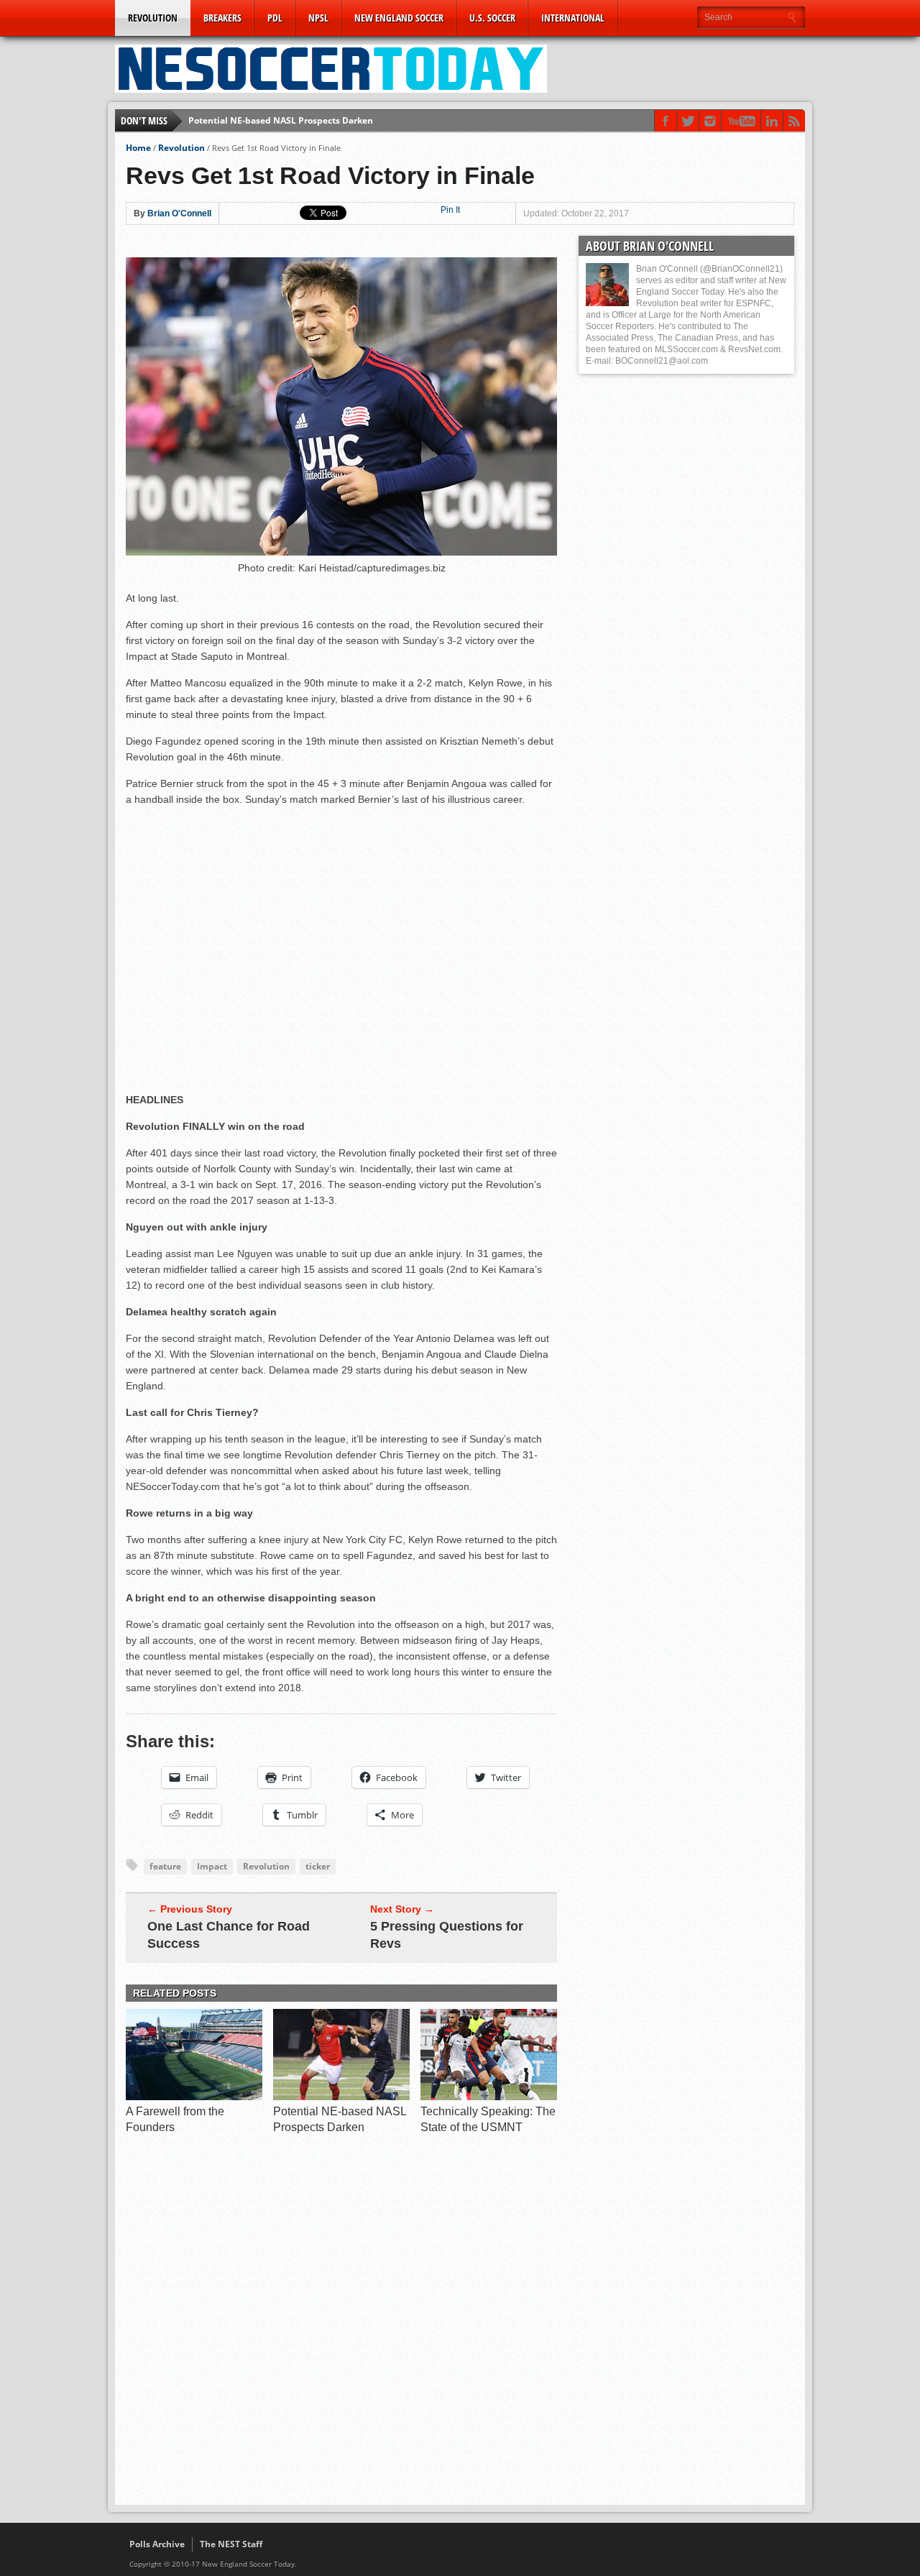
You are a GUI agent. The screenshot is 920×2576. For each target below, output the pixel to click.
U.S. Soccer (492, 18)
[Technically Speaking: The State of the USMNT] (489, 2097)
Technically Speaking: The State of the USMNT (286, 120)
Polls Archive (157, 2544)
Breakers (222, 18)
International (573, 18)
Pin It (450, 210)
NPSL (318, 18)
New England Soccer (399, 18)
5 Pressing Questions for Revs (447, 1935)
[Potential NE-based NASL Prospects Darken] (341, 2097)
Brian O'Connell (179, 213)
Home (138, 148)
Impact (212, 1866)
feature (165, 1866)
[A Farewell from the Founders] (194, 2097)
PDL (275, 18)
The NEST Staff (231, 2544)
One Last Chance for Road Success (229, 1935)
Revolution (153, 18)
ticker (318, 1866)
